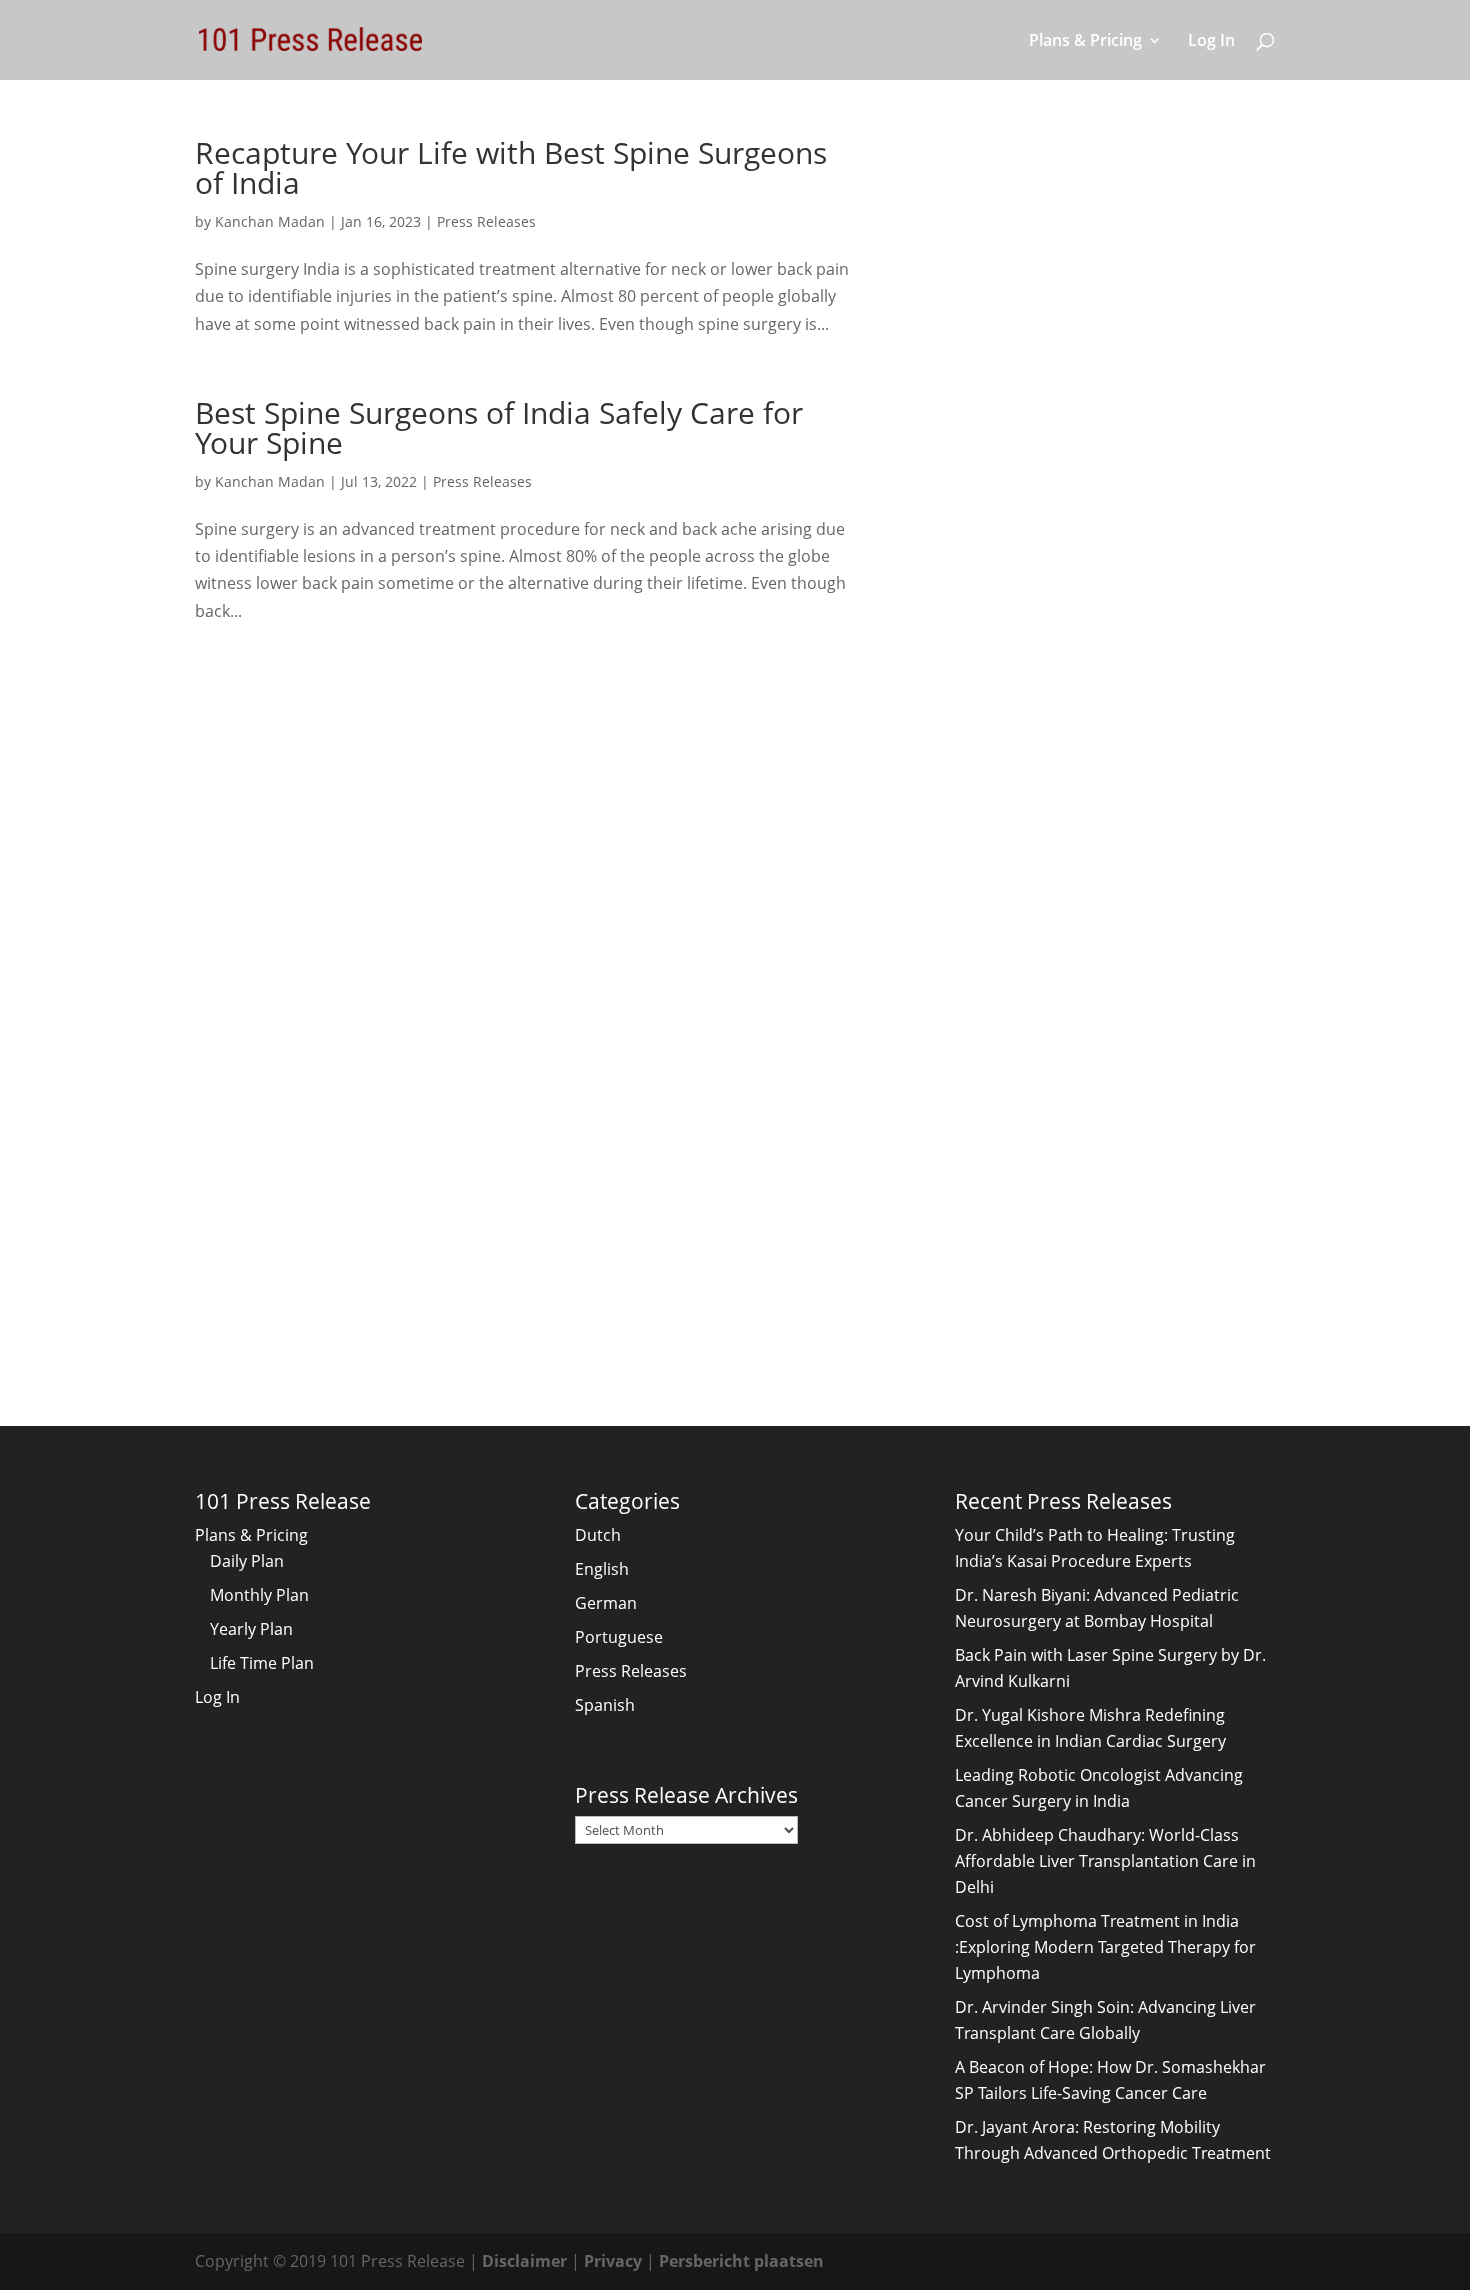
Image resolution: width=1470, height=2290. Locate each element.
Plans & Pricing (1085, 42)
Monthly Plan (259, 1595)
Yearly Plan (251, 1629)
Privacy (613, 2261)
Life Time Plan (262, 1663)
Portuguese (619, 1637)
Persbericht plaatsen (741, 2261)
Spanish (605, 1705)
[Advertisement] (1080, 438)
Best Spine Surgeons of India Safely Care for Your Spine (499, 427)
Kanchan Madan (270, 221)
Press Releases (486, 221)
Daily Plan (247, 1561)
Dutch (598, 1535)
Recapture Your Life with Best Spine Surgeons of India (511, 167)
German (606, 1603)
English (602, 1569)
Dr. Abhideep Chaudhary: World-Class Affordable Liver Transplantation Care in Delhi (1105, 1861)
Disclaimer (524, 2261)
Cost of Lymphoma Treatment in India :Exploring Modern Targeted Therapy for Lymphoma (1105, 1947)
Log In (1211, 42)
